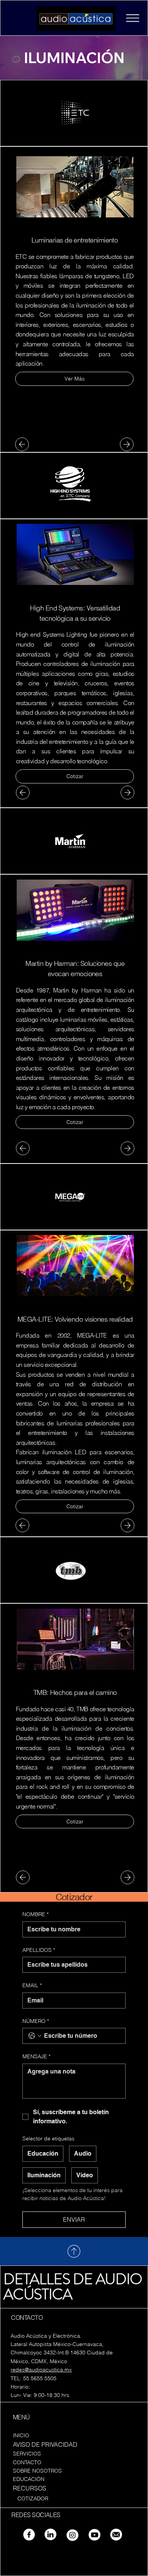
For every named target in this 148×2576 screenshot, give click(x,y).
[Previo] (22, 444)
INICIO (21, 2435)
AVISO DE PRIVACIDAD (45, 2444)
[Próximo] (127, 444)
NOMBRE (35, 1914)
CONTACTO (27, 2462)
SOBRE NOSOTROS (37, 2471)
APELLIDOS (39, 1950)
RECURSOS (30, 2488)
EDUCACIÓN (29, 2479)
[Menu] (132, 18)
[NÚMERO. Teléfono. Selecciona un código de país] (35, 2036)
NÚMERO (36, 2021)
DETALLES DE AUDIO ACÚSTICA (73, 2287)
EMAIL (32, 1985)
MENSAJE (36, 2056)
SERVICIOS (27, 2454)
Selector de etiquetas (48, 2138)
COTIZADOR (33, 2498)
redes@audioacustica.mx (41, 2370)
